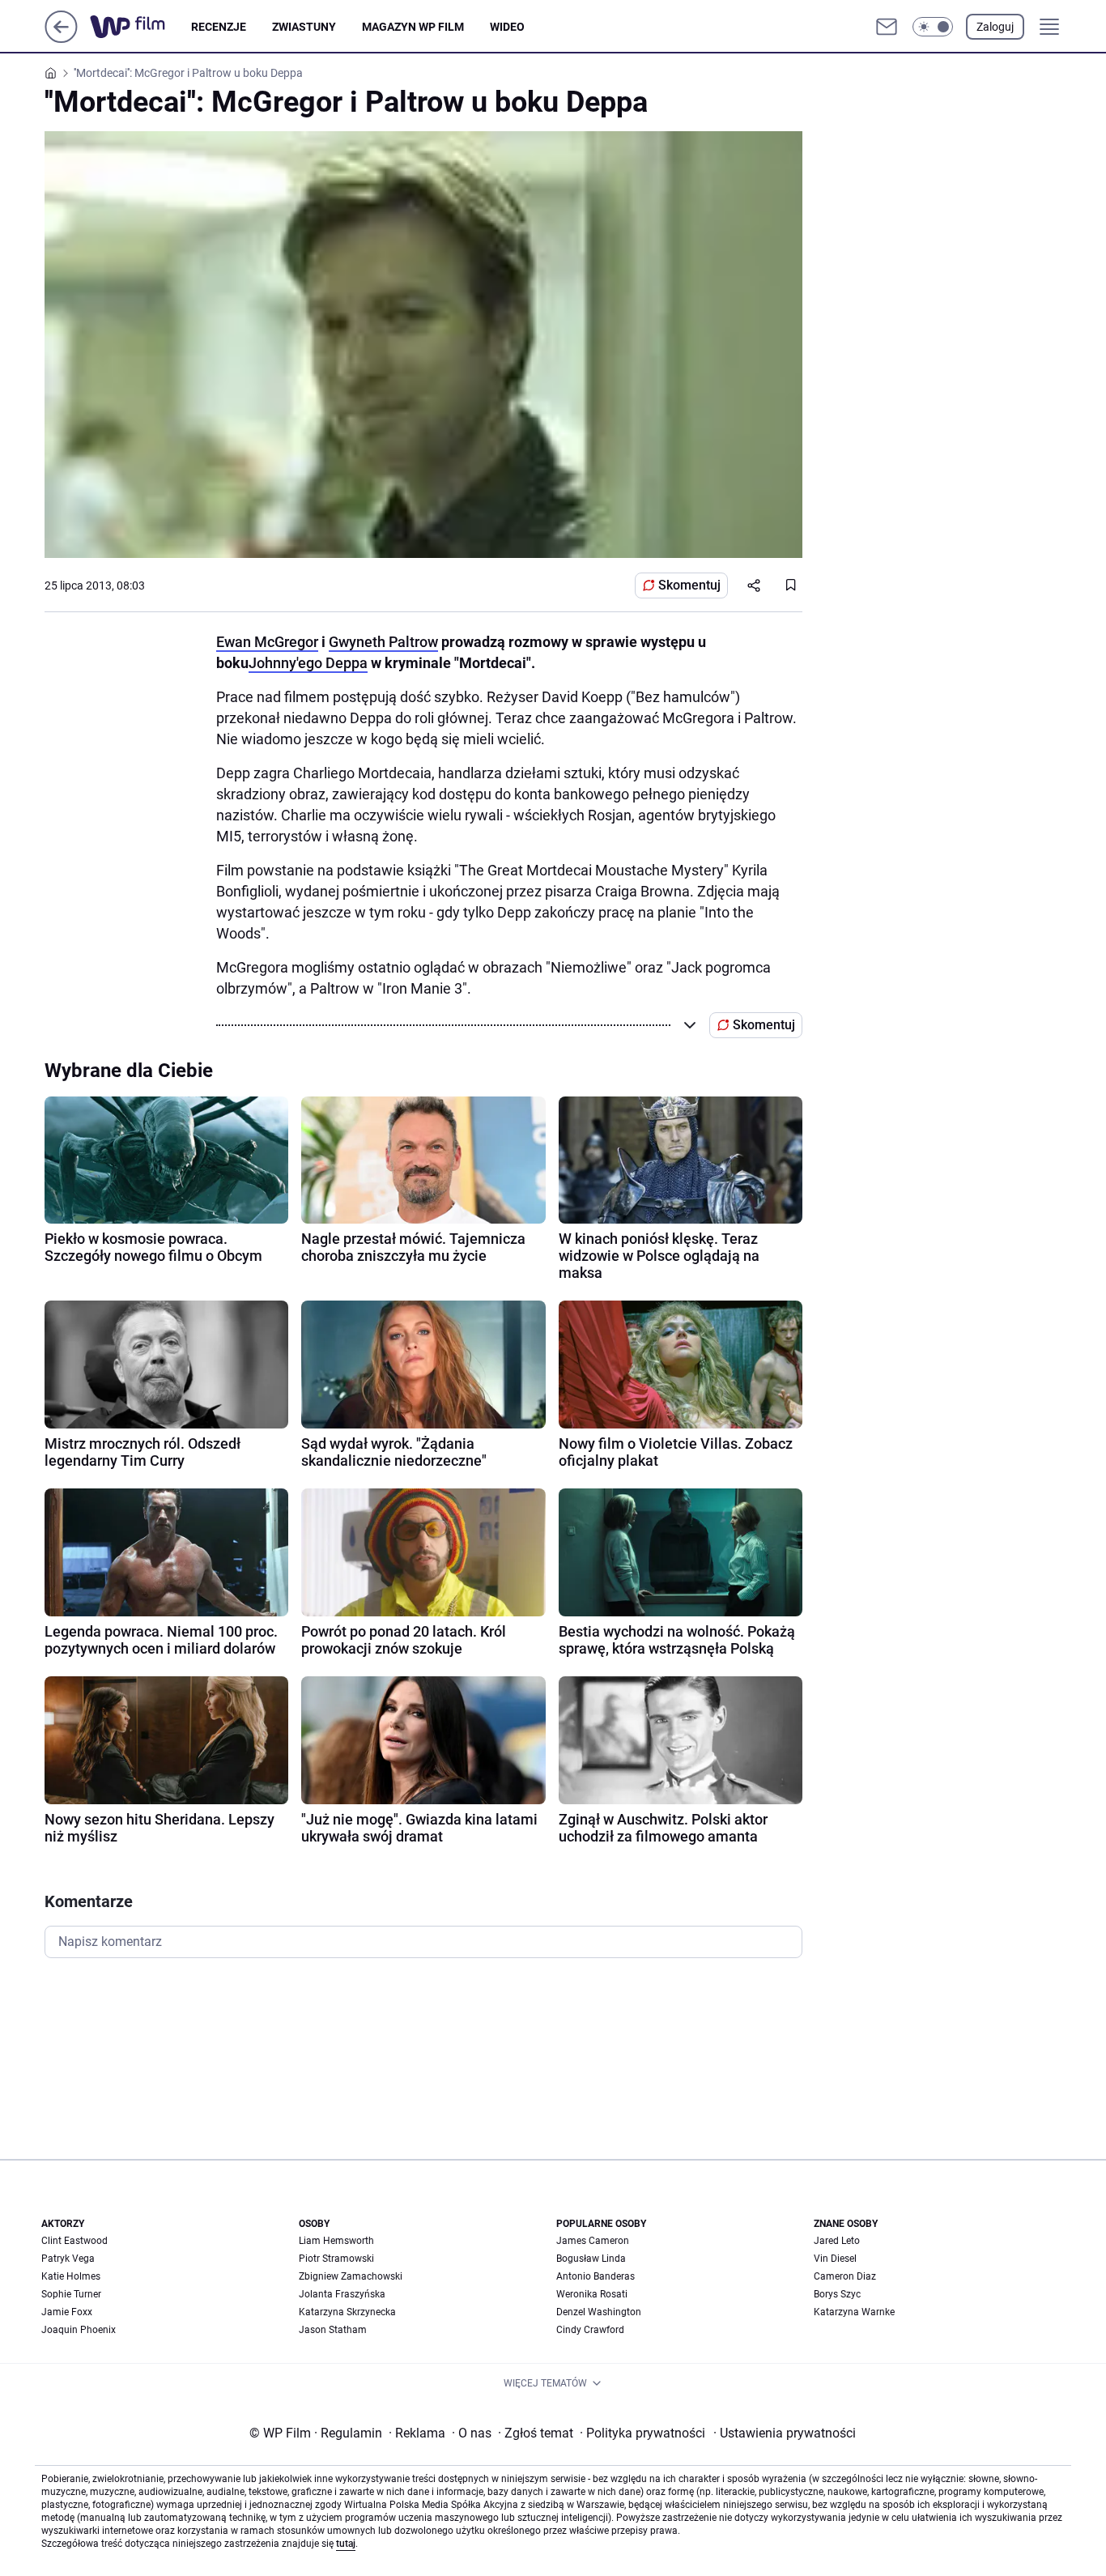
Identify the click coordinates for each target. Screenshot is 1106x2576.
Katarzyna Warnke (854, 2312)
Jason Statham (333, 2330)
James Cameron (593, 2241)
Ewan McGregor (267, 642)
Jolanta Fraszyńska (342, 2294)
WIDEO (507, 27)
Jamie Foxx (67, 2312)
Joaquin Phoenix (79, 2330)
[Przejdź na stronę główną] (61, 38)
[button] (933, 27)
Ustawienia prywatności (785, 2433)
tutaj (346, 2544)
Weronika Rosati (592, 2294)
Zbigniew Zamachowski (351, 2276)
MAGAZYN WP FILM (413, 27)
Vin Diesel (835, 2259)
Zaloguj (995, 27)
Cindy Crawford (590, 2330)
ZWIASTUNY (304, 27)
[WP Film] (140, 27)
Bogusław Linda (591, 2259)
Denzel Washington (599, 2312)
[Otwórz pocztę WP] (887, 27)
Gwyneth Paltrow (383, 642)
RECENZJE (219, 27)
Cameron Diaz (845, 2276)
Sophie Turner (71, 2294)
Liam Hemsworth (336, 2241)
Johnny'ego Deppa (308, 663)
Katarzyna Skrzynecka (347, 2312)
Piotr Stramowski (336, 2259)
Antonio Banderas (596, 2276)
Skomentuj (689, 585)
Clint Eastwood (74, 2241)
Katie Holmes (71, 2276)
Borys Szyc (837, 2294)
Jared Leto (837, 2241)
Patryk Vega (68, 2259)
